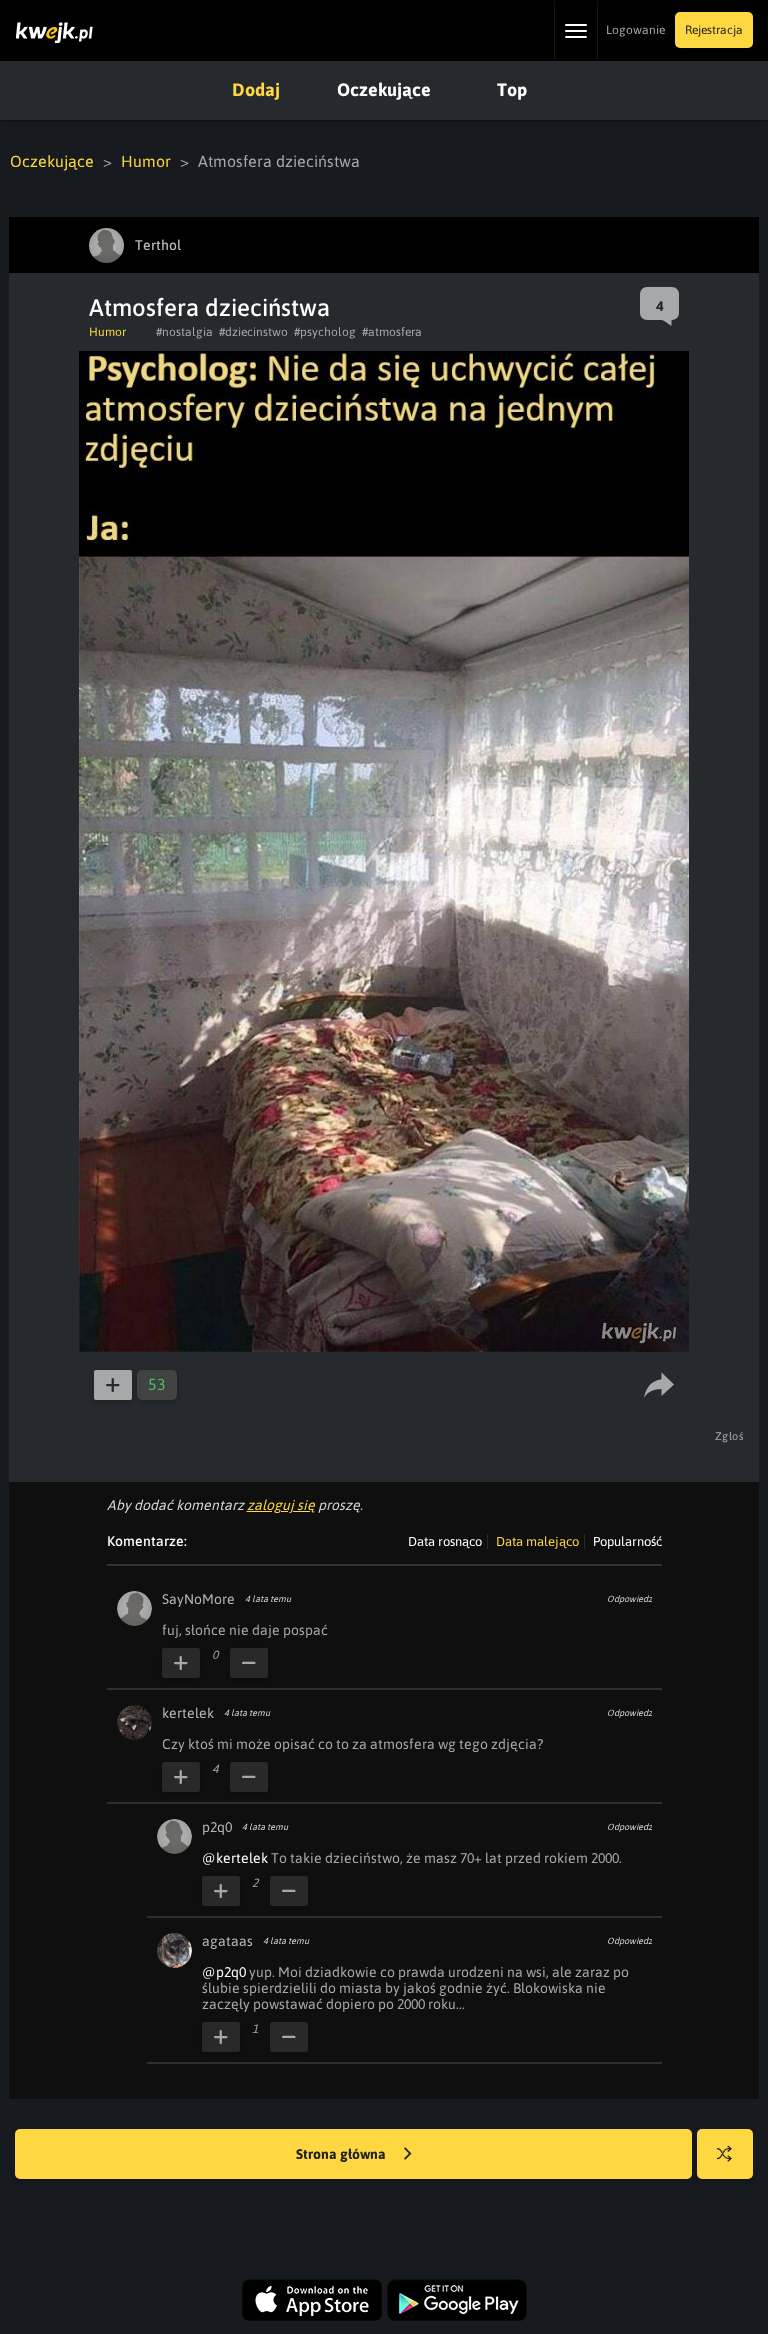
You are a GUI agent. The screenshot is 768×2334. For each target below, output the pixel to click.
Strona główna (342, 2154)
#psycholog (325, 332)
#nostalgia (184, 332)
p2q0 (217, 1827)
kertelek (188, 1713)
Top (512, 89)
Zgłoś (730, 1436)
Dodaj (256, 89)
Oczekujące (384, 89)
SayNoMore (198, 1599)
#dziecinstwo (253, 332)
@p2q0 (224, 1972)
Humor (146, 161)
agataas (227, 1941)
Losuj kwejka (725, 2154)
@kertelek (235, 1858)
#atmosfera (392, 332)
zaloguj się (281, 1505)
